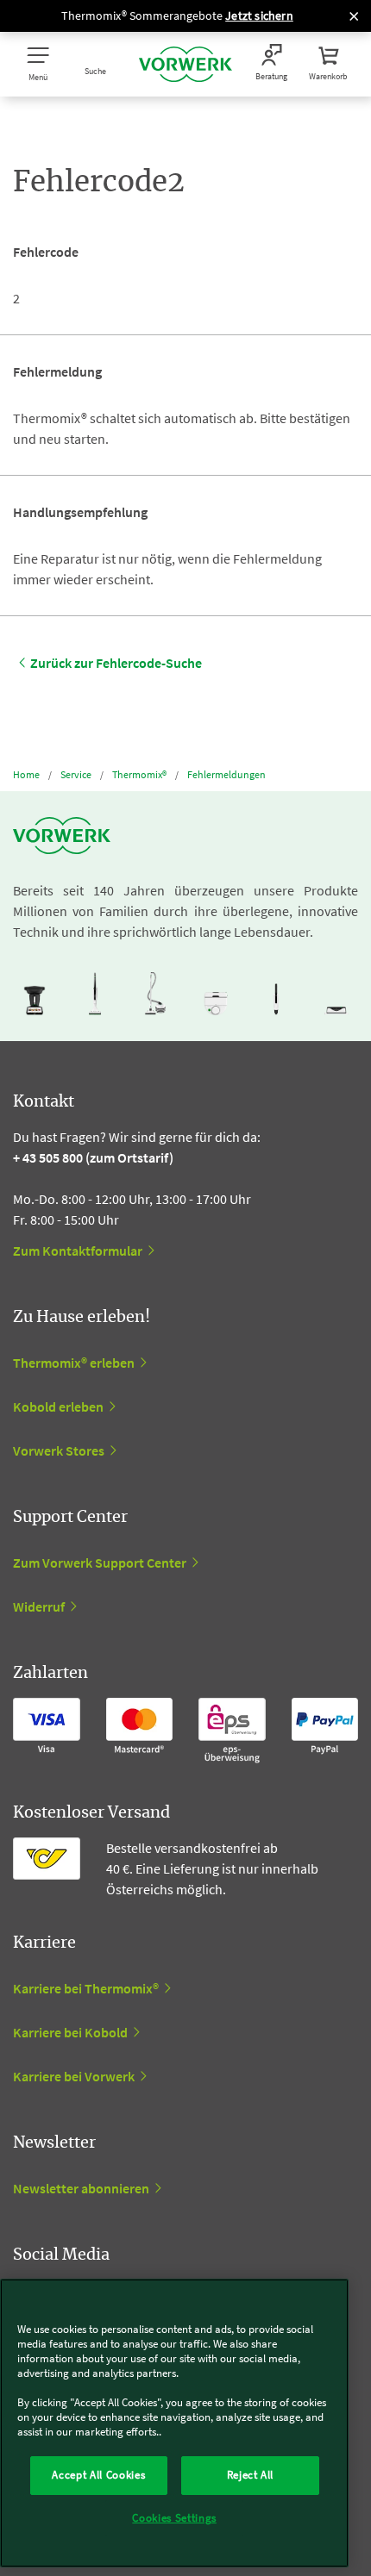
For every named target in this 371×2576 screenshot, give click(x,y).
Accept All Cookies (98, 2475)
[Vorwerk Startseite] (185, 64)
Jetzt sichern (259, 16)
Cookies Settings (174, 2518)
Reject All (251, 2475)
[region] (174, 2423)
